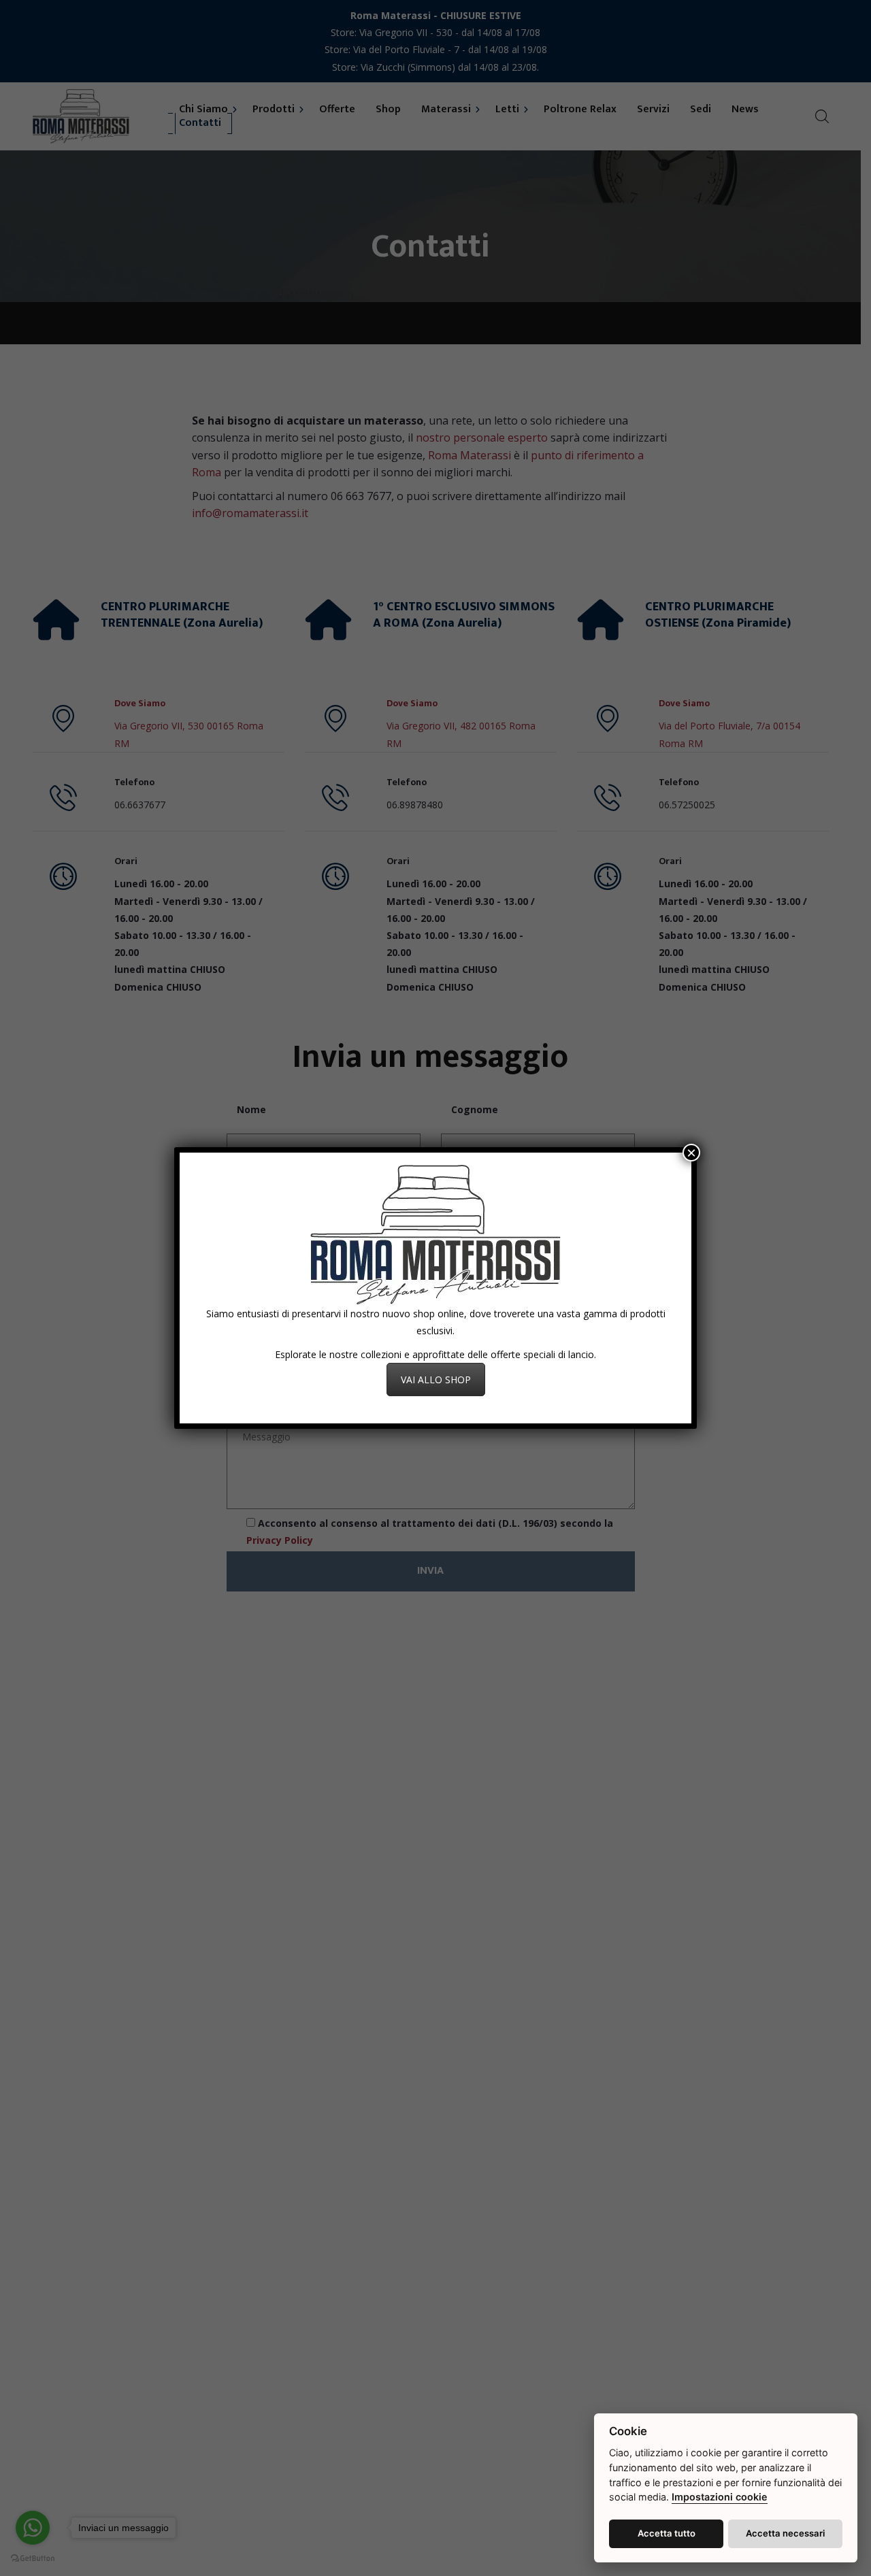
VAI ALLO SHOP (436, 1380)
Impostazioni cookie (720, 2497)
